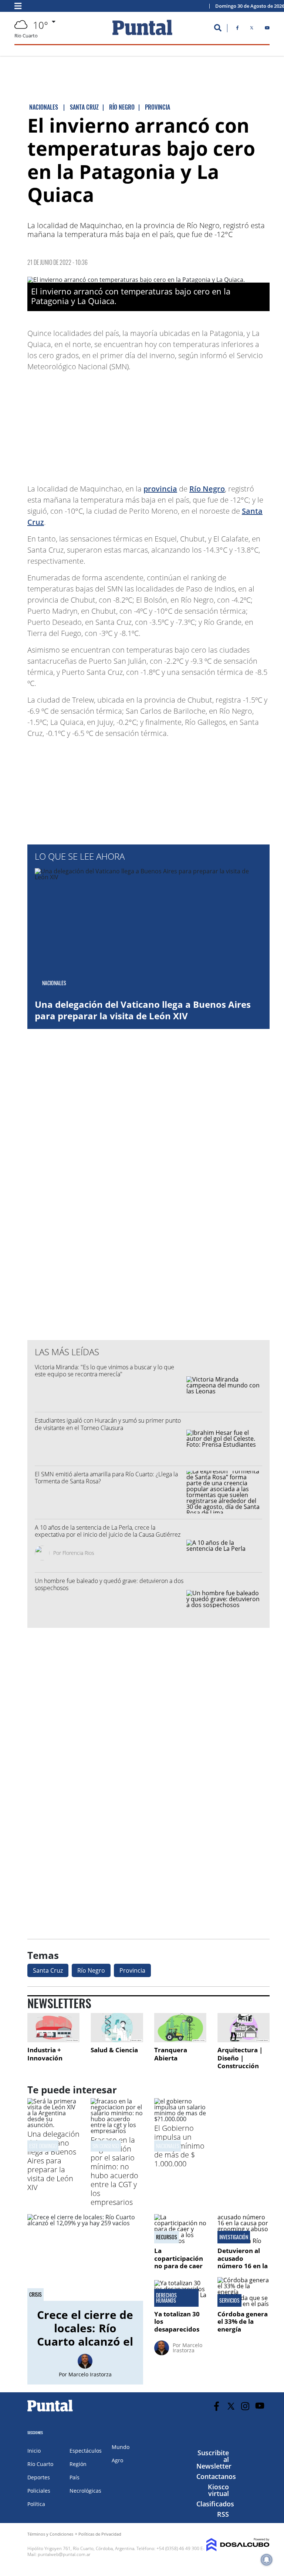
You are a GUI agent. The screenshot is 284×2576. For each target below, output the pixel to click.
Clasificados (215, 2504)
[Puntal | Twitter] (252, 29)
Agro (117, 2460)
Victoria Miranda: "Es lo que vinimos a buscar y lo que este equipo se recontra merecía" (104, 1371)
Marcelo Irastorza (90, 2374)
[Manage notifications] (267, 2560)
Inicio (34, 2451)
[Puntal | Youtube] (267, 29)
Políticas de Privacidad (100, 2534)
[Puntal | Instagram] (245, 2406)
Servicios (229, 2300)
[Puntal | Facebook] (237, 29)
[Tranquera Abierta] (180, 2028)
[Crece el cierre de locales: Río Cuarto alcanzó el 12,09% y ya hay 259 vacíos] (85, 2257)
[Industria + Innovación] (53, 2028)
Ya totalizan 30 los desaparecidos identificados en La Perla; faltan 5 (179, 2333)
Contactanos (216, 2476)
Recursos (167, 2237)
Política (36, 2504)
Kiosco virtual (218, 2490)
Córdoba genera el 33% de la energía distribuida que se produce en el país (243, 2333)
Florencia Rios (78, 1553)
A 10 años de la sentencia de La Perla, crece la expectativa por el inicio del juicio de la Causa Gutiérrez (108, 1531)
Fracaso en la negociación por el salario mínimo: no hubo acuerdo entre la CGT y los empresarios (114, 2171)
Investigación (234, 2237)
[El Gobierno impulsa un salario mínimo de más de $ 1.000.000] (180, 2119)
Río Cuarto (40, 2464)
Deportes (39, 2477)
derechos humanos (166, 2298)
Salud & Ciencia (114, 2050)
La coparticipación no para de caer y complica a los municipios (179, 2266)
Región (78, 2464)
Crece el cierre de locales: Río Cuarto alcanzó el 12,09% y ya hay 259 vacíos (85, 2341)
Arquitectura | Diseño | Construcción (240, 2058)
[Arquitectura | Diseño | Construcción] (244, 2028)
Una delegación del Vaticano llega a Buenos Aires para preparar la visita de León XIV (143, 1010)
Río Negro (207, 489)
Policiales (39, 2491)
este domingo (43, 2146)
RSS (223, 2514)
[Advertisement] (210, 424)
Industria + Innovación (45, 2054)
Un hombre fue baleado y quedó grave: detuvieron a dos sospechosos (109, 1584)
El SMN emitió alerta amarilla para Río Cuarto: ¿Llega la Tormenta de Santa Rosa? (106, 1478)
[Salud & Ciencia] (117, 2028)
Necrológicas (85, 2491)
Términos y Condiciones (50, 2534)
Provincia (132, 1970)
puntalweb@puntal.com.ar (64, 2554)
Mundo (121, 2447)
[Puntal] (50, 2411)
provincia (160, 489)
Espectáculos (86, 2451)
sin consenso (106, 2146)
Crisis (35, 2295)
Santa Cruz (48, 1970)
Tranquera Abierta (171, 2054)
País (75, 2477)
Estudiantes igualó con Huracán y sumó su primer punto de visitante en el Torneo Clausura (108, 1424)
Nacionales (168, 2146)
